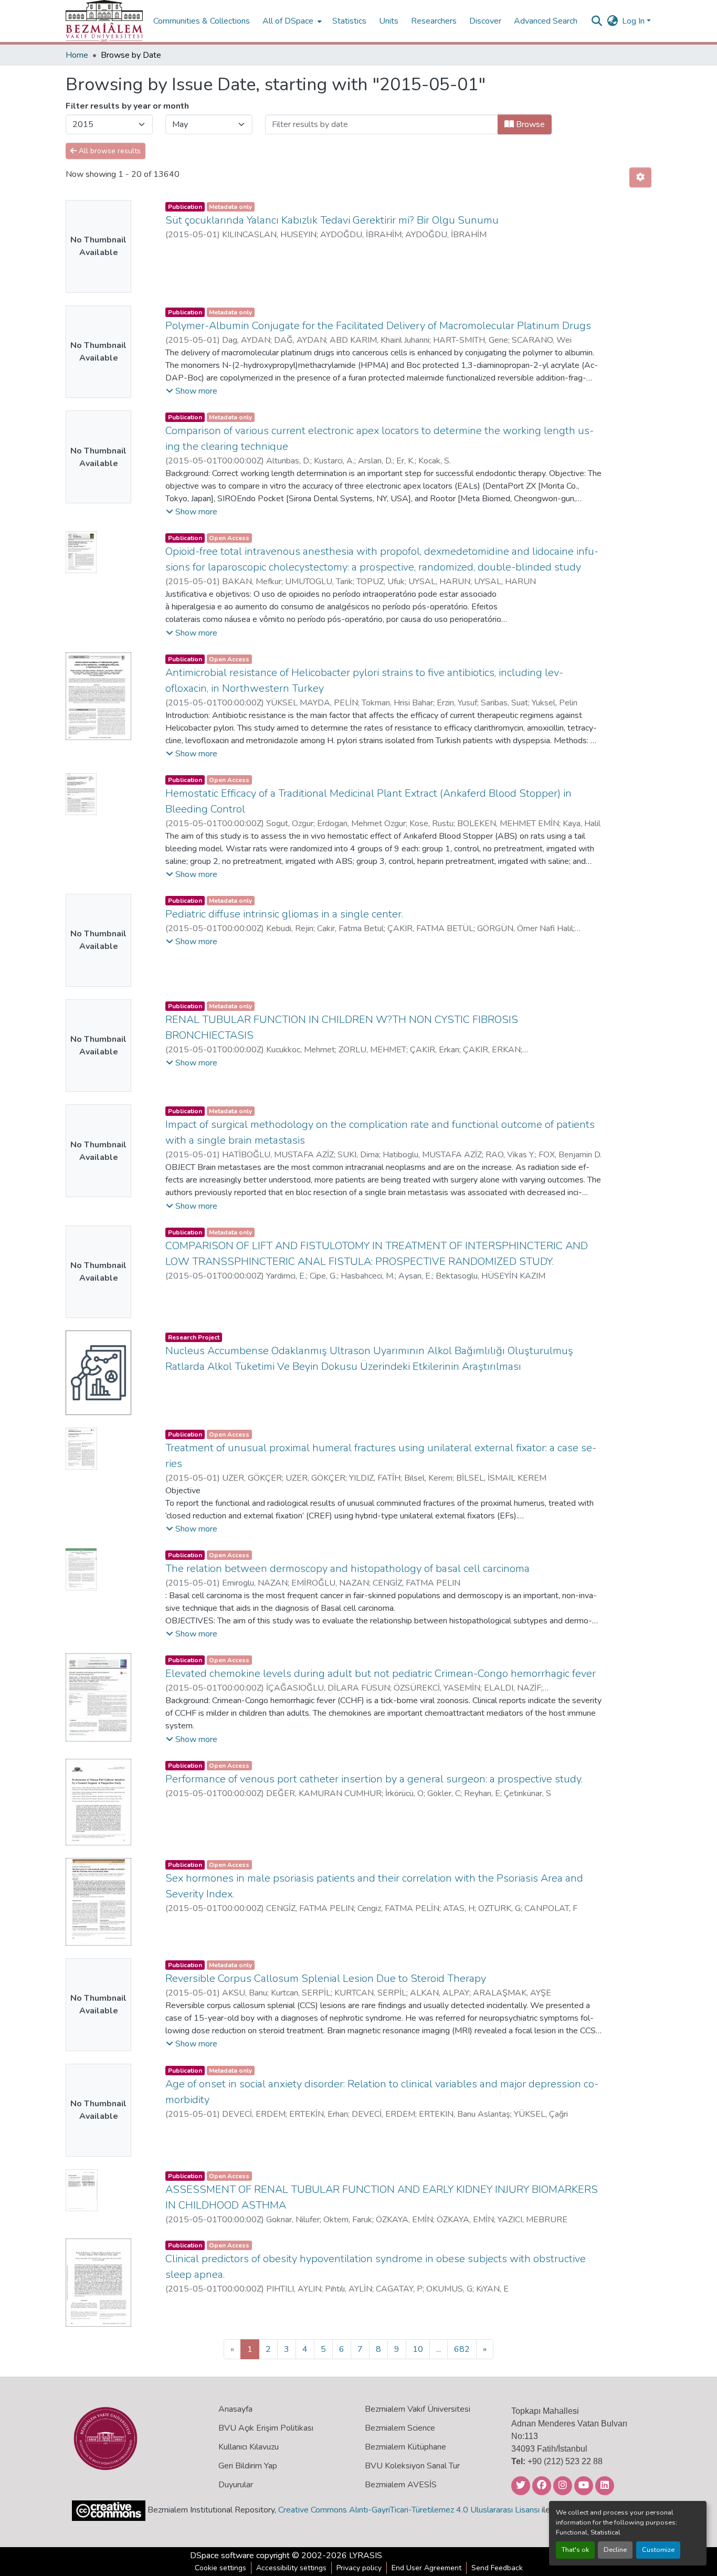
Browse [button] (529, 124)
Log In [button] (634, 21)
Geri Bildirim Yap (248, 2466)
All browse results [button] (109, 151)
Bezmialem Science (400, 2428)
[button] (104, 21)
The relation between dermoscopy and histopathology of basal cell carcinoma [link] (347, 1569)
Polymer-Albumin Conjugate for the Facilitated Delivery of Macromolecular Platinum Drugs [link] (378, 326)
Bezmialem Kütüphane (405, 2447)
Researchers (434, 21)
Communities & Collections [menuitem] (202, 21)
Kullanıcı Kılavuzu (249, 2447)
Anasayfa (235, 2409)
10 (418, 2349)
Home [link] (77, 55)
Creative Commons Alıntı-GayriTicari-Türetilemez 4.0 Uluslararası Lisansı (409, 2510)
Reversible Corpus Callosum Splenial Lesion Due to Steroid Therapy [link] (326, 1978)
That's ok (575, 2550)
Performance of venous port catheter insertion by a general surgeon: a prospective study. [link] (374, 1779)
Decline (615, 2550)
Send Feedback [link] (497, 2568)
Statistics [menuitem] (349, 21)
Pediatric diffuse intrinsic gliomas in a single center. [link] (284, 914)
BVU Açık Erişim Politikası (266, 2428)
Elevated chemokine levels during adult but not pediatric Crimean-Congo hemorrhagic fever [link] (381, 1674)
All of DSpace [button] (288, 21)
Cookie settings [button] (220, 2568)
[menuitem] (291, 21)
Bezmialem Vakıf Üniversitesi (418, 2409)
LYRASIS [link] (366, 2556)
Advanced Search (546, 21)
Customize (658, 2550)
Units (389, 21)
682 (462, 2349)
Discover (485, 21)
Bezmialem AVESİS (401, 2485)
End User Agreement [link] (426, 2568)
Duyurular (236, 2485)
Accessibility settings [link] (291, 2568)
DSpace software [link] (222, 2556)
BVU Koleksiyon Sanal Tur (412, 2466)
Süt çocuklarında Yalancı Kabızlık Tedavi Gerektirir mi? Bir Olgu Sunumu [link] (332, 220)
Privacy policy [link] (359, 2568)
